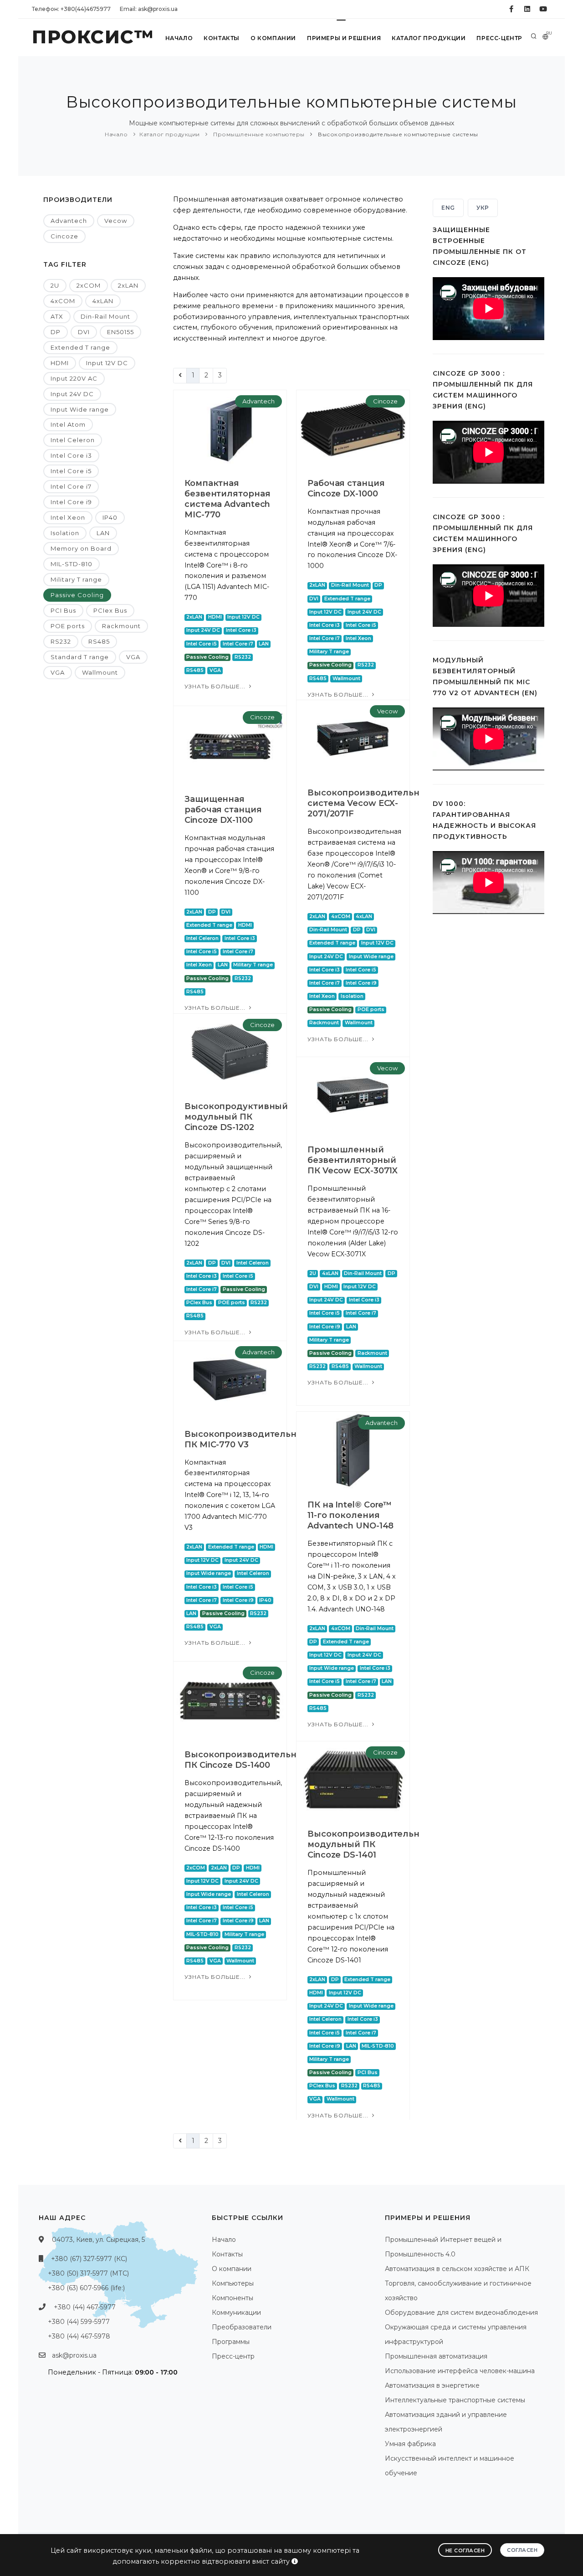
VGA (133, 657)
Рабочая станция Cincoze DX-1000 (346, 488)
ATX (57, 316)
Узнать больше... (216, 686)
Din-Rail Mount (105, 316)
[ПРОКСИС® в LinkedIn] (527, 9)
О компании (273, 38)
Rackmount (121, 626)
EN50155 (120, 332)
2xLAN (128, 285)
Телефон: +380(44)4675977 (71, 9)
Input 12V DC (107, 363)
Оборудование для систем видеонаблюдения (461, 2313)
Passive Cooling (77, 595)
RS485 (99, 641)
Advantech (69, 221)
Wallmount (100, 672)
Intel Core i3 (71, 455)
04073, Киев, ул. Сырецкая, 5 (98, 2240)
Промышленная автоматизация (436, 2356)
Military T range (76, 579)
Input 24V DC (72, 394)
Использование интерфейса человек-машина (460, 2371)
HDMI (60, 363)
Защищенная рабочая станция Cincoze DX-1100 (223, 810)
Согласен (522, 2550)
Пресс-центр (499, 38)
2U (55, 285)
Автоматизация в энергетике (432, 2385)
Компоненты (233, 2298)
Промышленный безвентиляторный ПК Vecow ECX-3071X (353, 1160)
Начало (179, 38)
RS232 (61, 641)
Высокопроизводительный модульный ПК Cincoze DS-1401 (370, 1844)
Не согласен (465, 2550)
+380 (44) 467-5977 (85, 2307)
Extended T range (80, 347)
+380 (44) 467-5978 (79, 2336)
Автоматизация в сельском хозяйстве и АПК (457, 2269)
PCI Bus (63, 610)
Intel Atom (68, 424)
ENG (448, 208)
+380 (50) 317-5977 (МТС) (88, 2273)
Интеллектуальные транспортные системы (455, 2400)
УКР (483, 208)
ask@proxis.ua (74, 2355)
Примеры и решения (344, 38)
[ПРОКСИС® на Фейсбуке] (511, 9)
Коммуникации (236, 2313)
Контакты (222, 38)
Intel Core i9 (71, 502)
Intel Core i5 (71, 471)
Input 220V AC (74, 378)
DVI (84, 332)
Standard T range (80, 657)
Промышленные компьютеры (258, 134)
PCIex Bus (110, 610)
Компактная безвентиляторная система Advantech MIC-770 (227, 499)
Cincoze (64, 236)
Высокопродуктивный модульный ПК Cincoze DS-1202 (236, 1117)
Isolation (65, 533)
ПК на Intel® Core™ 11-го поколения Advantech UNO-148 (350, 1515)
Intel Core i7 (71, 486)
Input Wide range (80, 409)
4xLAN (103, 301)
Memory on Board (81, 548)
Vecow (116, 221)
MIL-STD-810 (72, 564)
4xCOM (63, 301)
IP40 (110, 517)
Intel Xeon (68, 517)
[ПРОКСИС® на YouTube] (543, 9)
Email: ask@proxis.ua (149, 9)
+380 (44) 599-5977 (79, 2322)
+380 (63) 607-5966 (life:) (86, 2288)
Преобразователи (242, 2327)
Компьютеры (233, 2283)
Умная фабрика (410, 2444)
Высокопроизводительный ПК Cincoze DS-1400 (247, 1760)
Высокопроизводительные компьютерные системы (397, 134)
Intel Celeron (73, 440)
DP (56, 332)
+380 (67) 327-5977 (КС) (89, 2259)
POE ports (68, 626)
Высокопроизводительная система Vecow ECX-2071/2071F (369, 803)
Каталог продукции (429, 38)
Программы (231, 2342)
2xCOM (89, 285)
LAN (103, 533)
